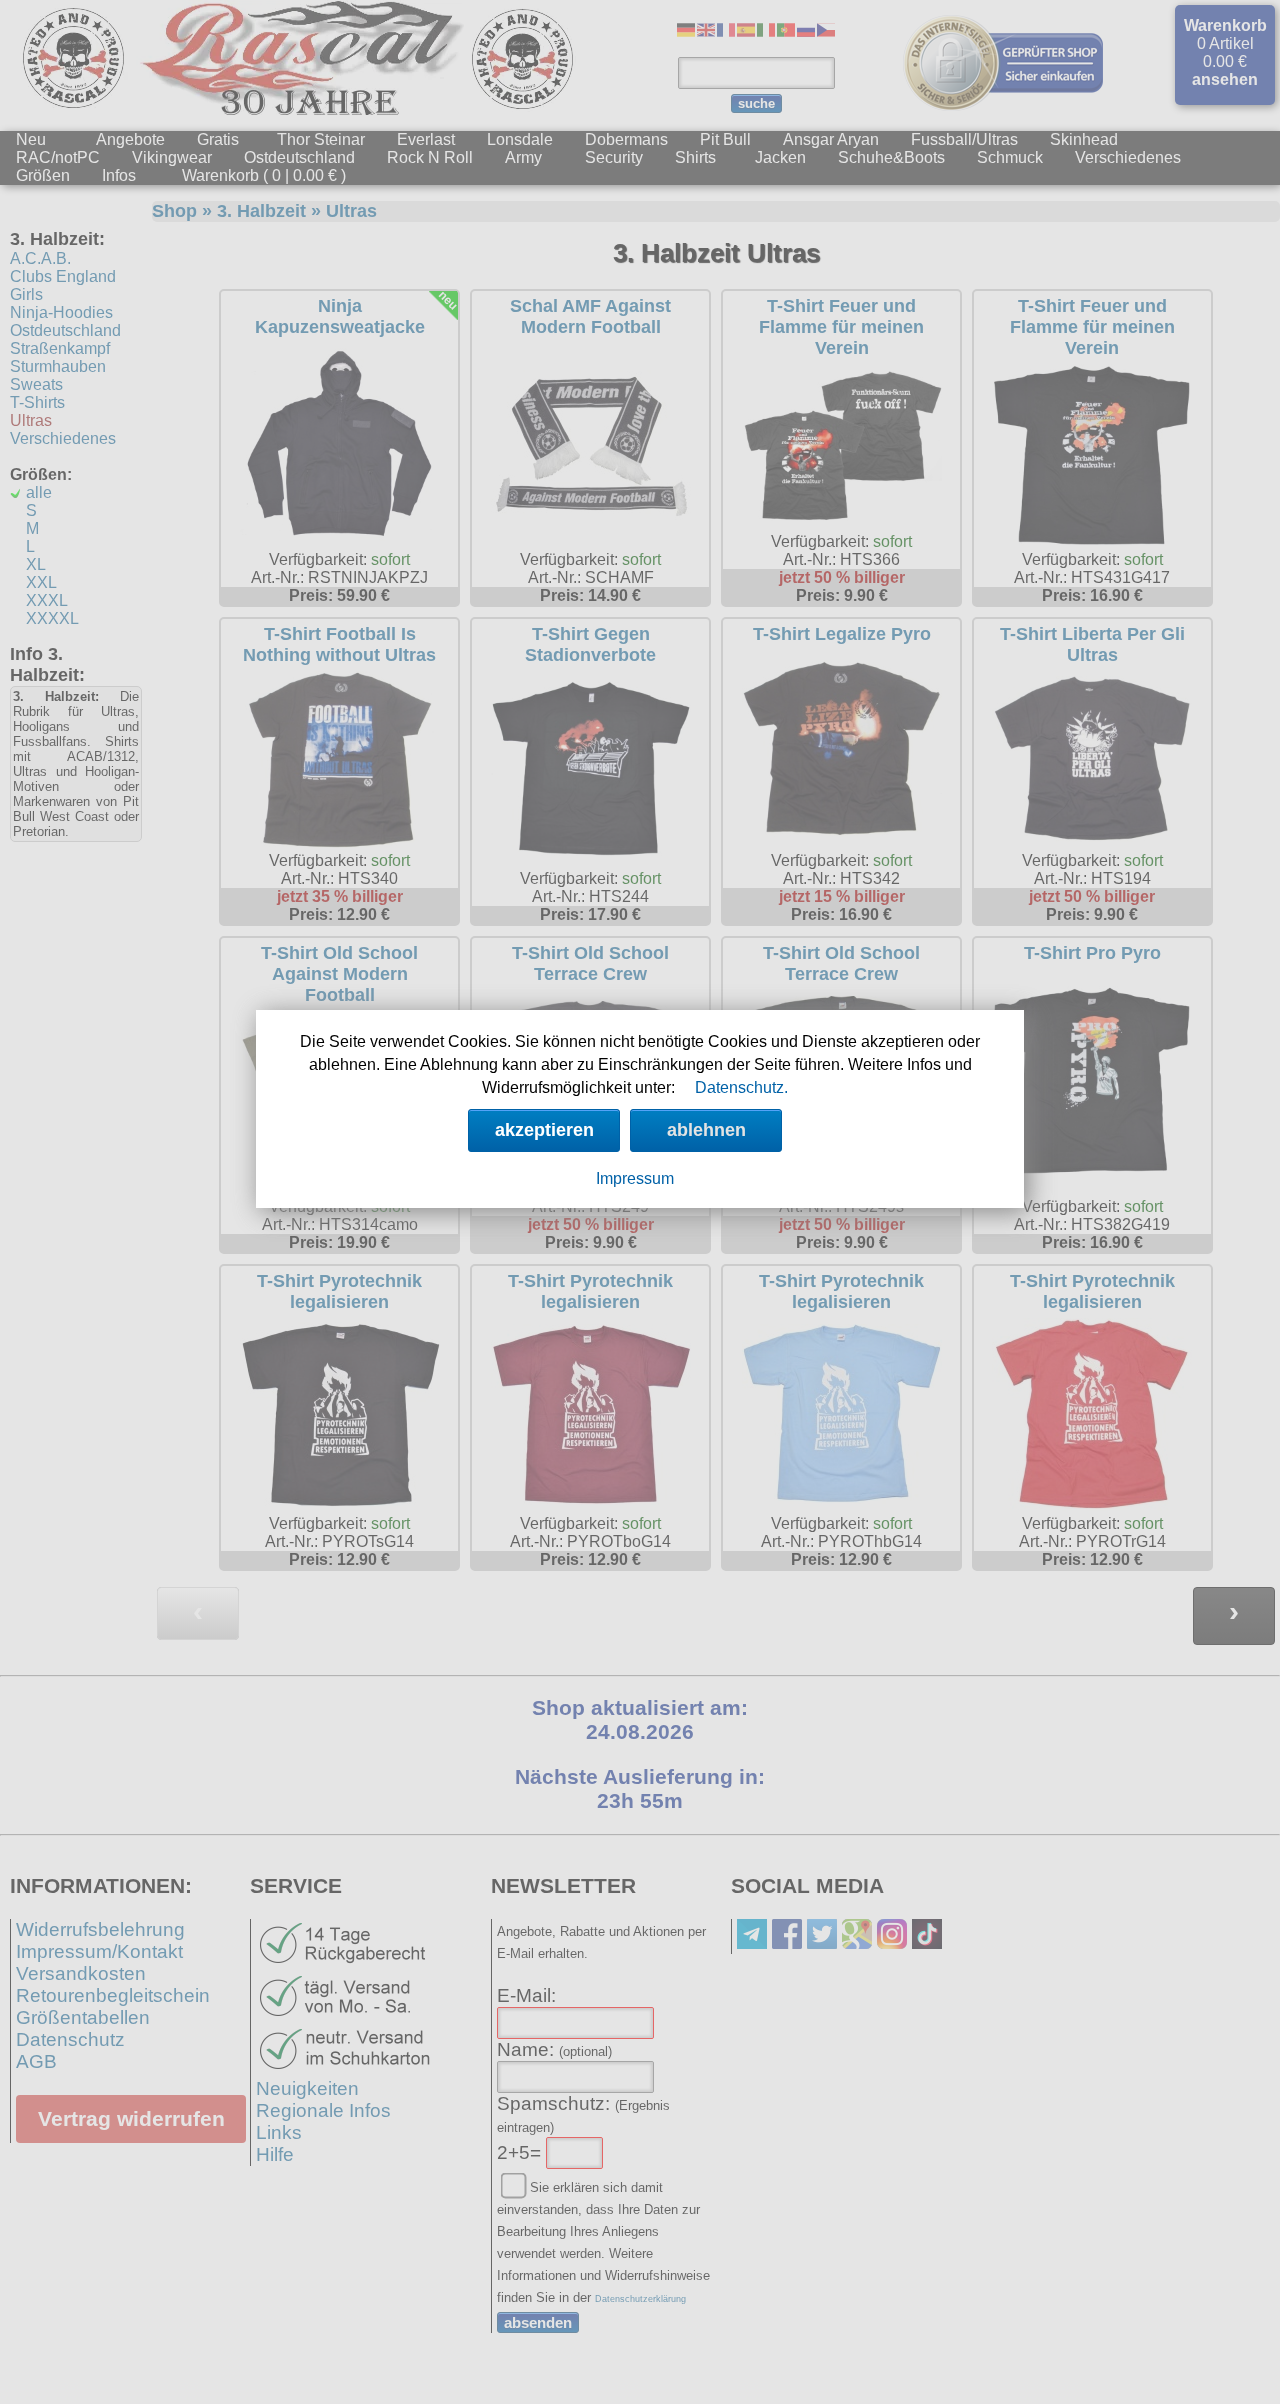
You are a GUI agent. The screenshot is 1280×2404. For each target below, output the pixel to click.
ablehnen (706, 1130)
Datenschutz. (741, 1087)
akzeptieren (544, 1130)
